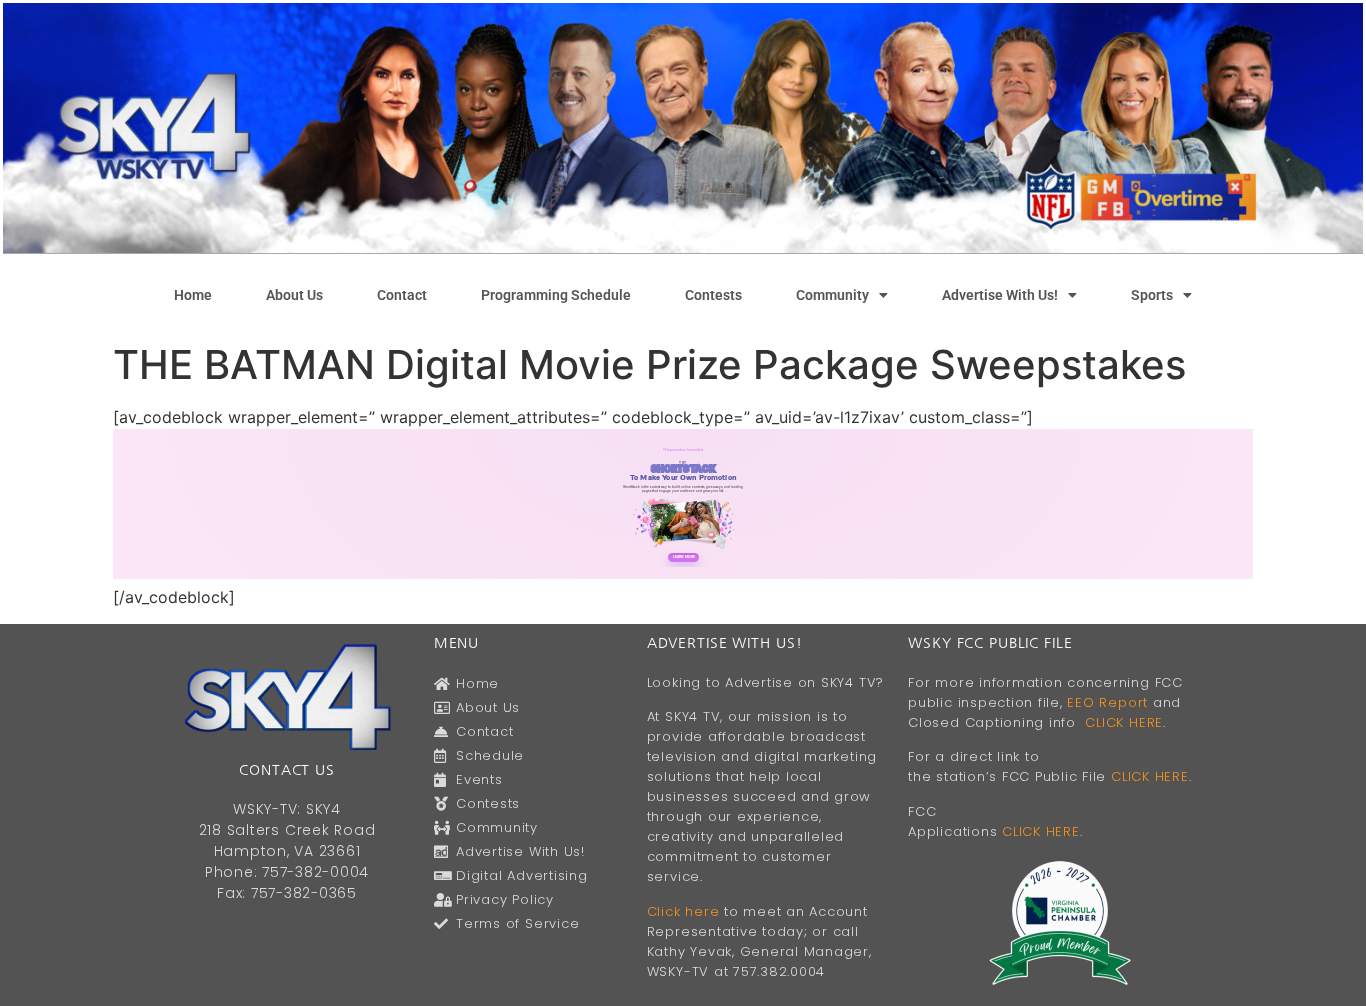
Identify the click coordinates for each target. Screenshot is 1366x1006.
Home (193, 295)
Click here (683, 911)
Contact (402, 295)
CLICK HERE (1124, 722)
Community (832, 295)
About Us (294, 295)
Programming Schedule (556, 295)
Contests (713, 295)
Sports (1152, 295)
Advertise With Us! (1000, 295)
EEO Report (1107, 702)
